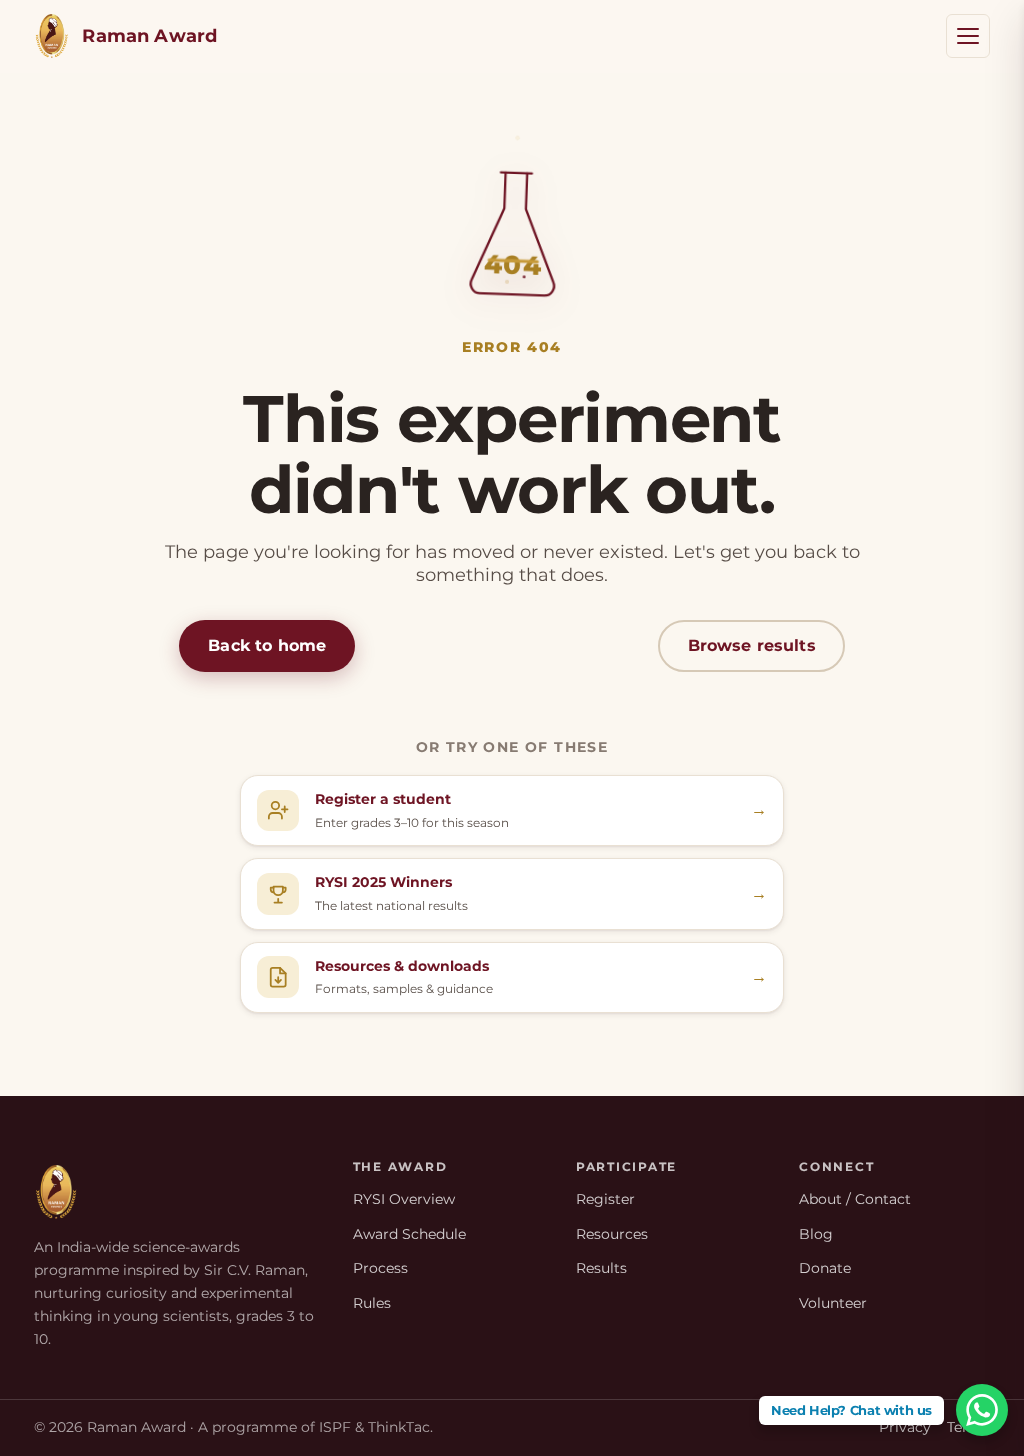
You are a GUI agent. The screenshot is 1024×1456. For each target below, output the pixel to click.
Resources (612, 1234)
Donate (825, 1268)
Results (601, 1268)
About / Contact (855, 1199)
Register (605, 1199)
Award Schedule (409, 1234)
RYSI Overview (404, 1199)
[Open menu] (968, 36)
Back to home (267, 645)
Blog (816, 1234)
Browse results (752, 645)
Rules (372, 1303)
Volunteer (833, 1303)
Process (380, 1268)
